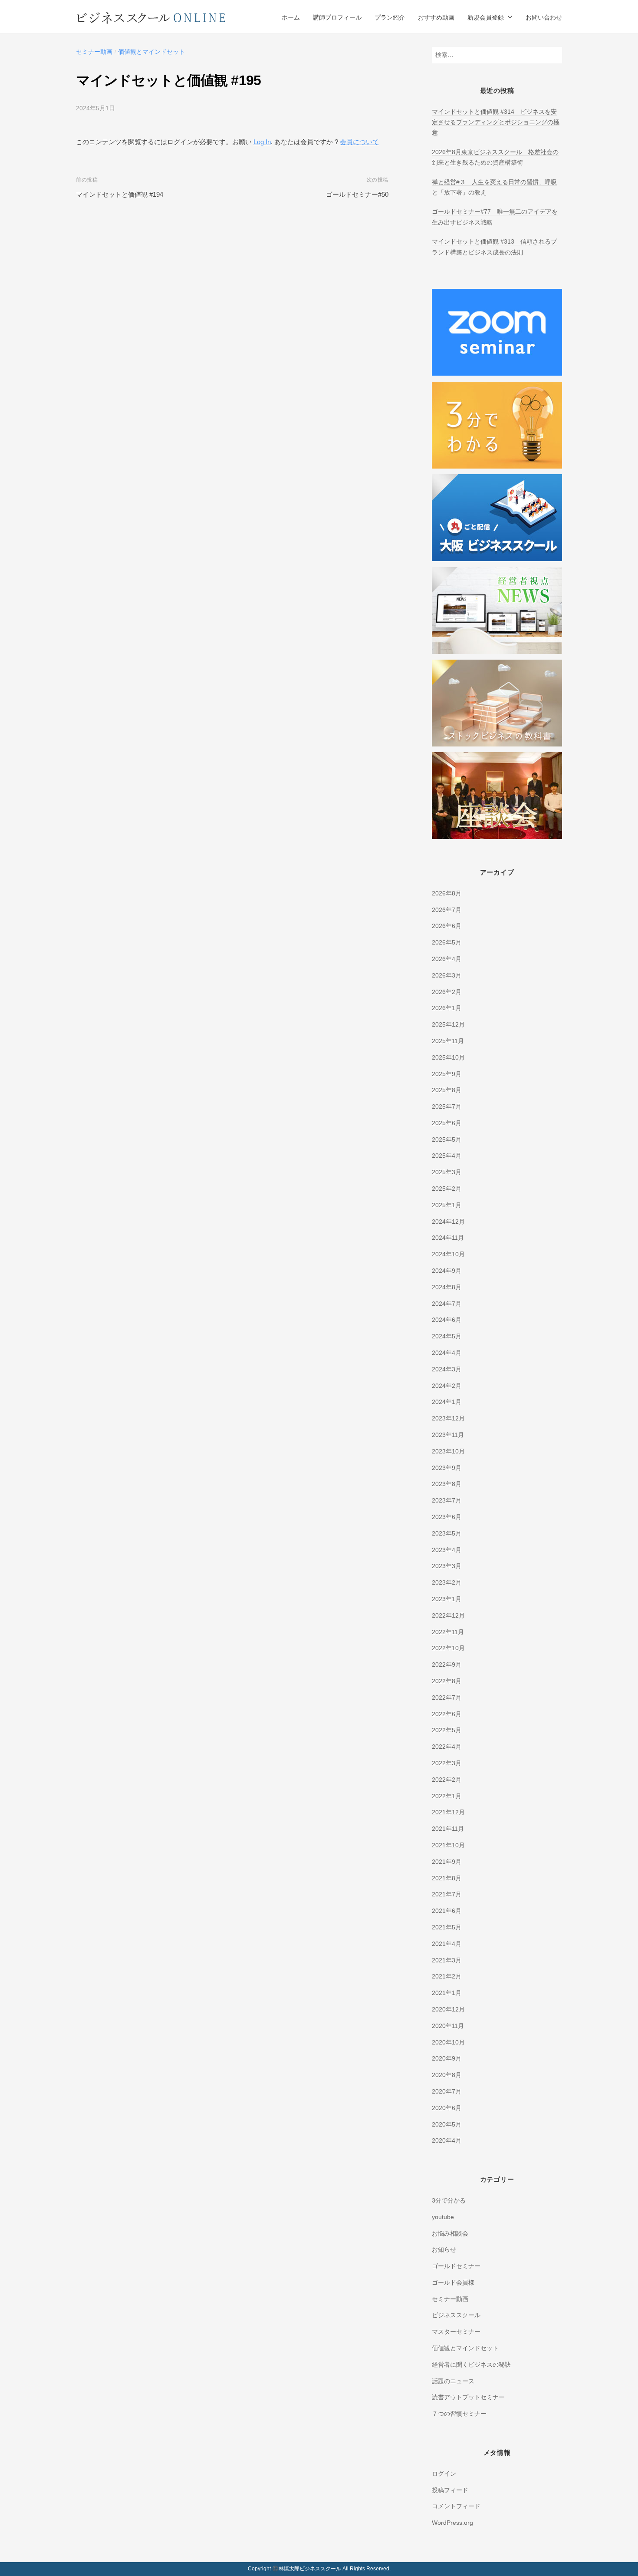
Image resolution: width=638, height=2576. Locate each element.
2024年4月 (447, 1353)
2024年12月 (448, 1222)
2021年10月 (448, 1845)
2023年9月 (447, 1468)
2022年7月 (447, 1698)
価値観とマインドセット (151, 52)
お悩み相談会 (450, 2234)
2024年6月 (447, 1320)
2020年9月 (447, 2059)
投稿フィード (450, 2490)
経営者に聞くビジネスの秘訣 (471, 2365)
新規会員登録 (486, 18)
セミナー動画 (94, 52)
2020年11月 (448, 2026)
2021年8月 (447, 1878)
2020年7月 (447, 2092)
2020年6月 (447, 2108)
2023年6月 (447, 1517)
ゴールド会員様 (453, 2283)
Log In (262, 142)
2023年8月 (447, 1484)
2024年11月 (448, 1238)
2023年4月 (447, 1550)
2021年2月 (447, 1977)
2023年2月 (447, 1583)
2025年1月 (447, 1205)
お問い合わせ (544, 18)
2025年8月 (447, 1090)
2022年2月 (447, 1780)
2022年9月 (447, 1665)
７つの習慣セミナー (459, 2414)
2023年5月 (447, 1534)
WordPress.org (452, 2523)
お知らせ (444, 2250)
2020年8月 (447, 2075)
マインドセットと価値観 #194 (120, 194)
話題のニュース (453, 2381)
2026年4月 (447, 959)
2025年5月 (447, 1140)
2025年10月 (448, 1058)
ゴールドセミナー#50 (357, 194)
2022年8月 (447, 1681)
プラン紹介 (390, 18)
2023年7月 (447, 1501)
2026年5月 (447, 943)
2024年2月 (447, 1386)
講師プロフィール (337, 18)
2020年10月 (448, 2043)
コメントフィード (456, 2506)
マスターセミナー (456, 2332)
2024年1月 (447, 1402)
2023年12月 (448, 1418)
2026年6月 (447, 926)
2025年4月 (447, 1156)
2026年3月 (447, 976)
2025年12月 (448, 1025)
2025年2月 (447, 1189)
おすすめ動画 (436, 18)
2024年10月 (448, 1254)
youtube (443, 2217)
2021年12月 (448, 1812)
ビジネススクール (456, 2315)
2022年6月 (447, 1714)
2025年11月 (448, 1041)
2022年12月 (448, 1616)
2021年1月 (447, 1993)
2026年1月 (447, 1008)
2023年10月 (448, 1451)
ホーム (291, 18)
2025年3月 (447, 1172)
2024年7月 (447, 1304)
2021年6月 (447, 1911)
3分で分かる (449, 2201)
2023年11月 (448, 1435)
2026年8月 (447, 893)
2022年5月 (447, 1730)
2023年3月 (447, 1566)
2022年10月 (448, 1648)
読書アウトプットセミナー (468, 2397)
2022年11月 (448, 1632)
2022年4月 (447, 1747)
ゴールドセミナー (456, 2266)
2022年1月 (447, 1796)
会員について (359, 142)
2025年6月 (447, 1123)
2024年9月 (447, 1271)
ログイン (444, 2474)
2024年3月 (447, 1369)
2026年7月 (447, 910)
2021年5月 (447, 1927)
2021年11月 (448, 1829)
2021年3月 (447, 1960)
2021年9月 (447, 1862)
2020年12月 (448, 2010)
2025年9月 (447, 1074)
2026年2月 (447, 992)
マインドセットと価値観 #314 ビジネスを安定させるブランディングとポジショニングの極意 (496, 122)
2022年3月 (447, 1763)
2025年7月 (447, 1107)
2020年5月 (447, 2125)
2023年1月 (447, 1599)
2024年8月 (447, 1287)
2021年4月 (447, 1944)
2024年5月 (447, 1336)
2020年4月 (447, 2141)
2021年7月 (447, 1894)
